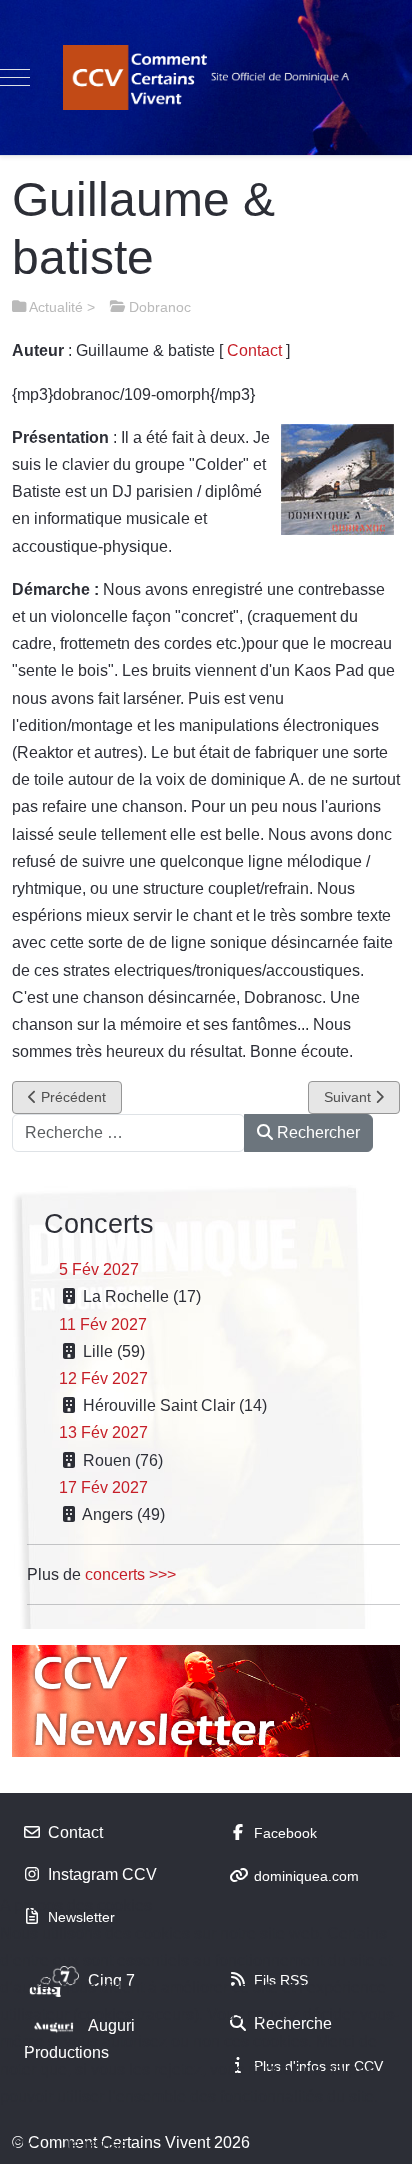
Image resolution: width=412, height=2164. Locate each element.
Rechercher (316, 1132)
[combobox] (128, 1133)
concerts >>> (130, 1574)
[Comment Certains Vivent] (206, 77)
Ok (23, 2144)
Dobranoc (160, 307)
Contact (254, 350)
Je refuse (95, 2144)
